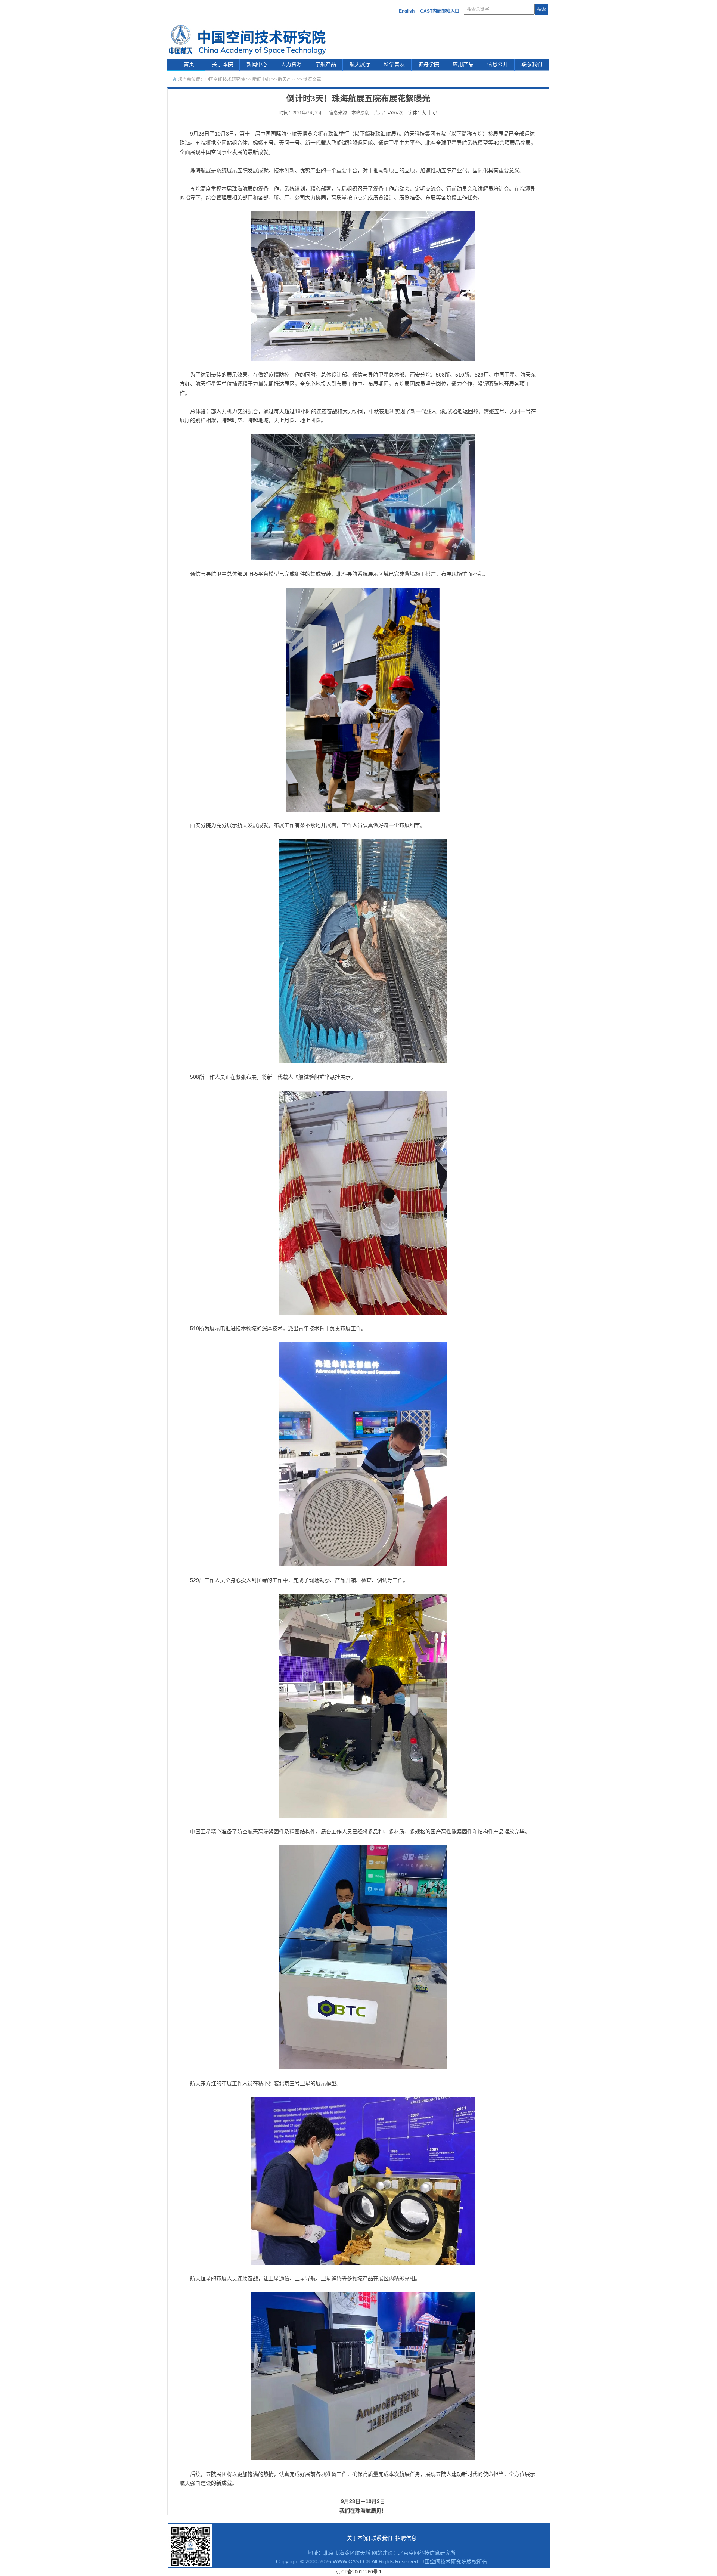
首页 (189, 64)
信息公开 (497, 64)
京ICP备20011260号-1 (359, 2572)
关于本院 (223, 64)
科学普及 (394, 64)
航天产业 (287, 80)
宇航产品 (326, 64)
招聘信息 (406, 2538)
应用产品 (463, 64)
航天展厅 (360, 64)
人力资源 (291, 64)
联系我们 (532, 64)
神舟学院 (429, 64)
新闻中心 (257, 64)
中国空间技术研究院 (225, 80)
